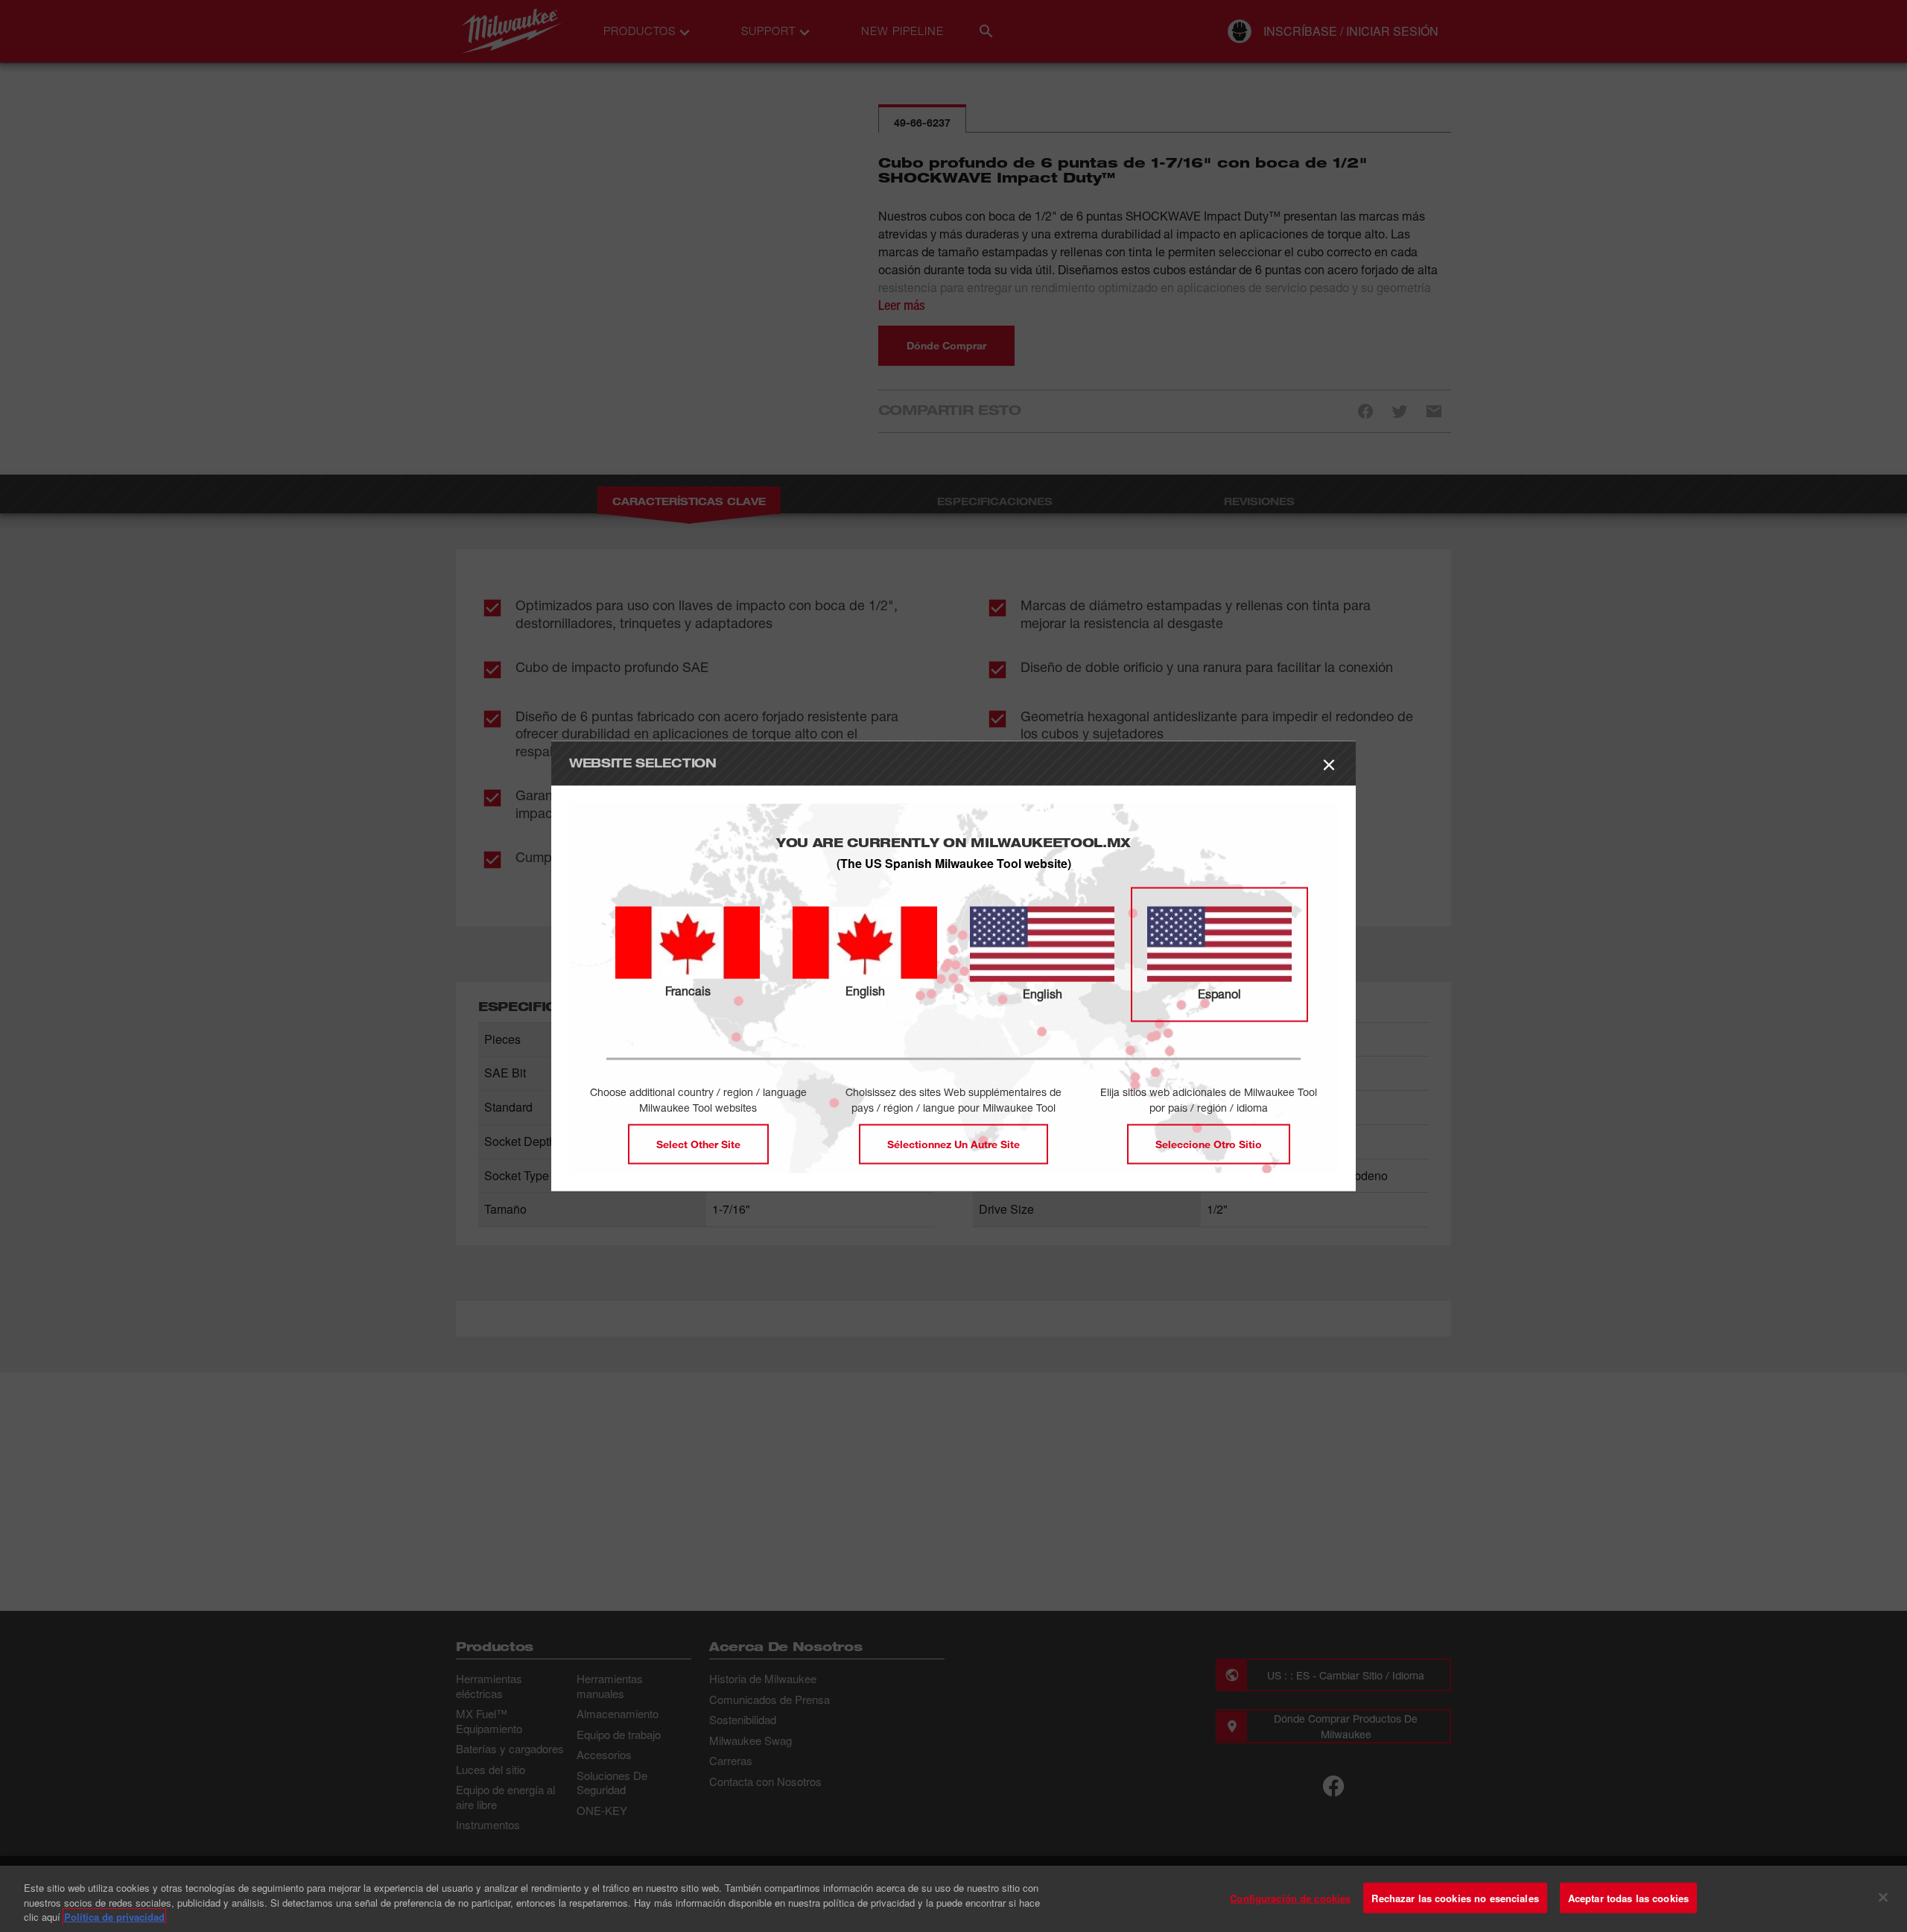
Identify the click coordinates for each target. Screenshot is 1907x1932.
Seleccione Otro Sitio (1209, 1144)
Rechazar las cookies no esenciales (1455, 1897)
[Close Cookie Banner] (1883, 1897)
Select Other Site (698, 1144)
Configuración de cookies (1290, 1897)
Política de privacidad (114, 1917)
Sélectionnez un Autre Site (953, 1144)
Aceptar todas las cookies (1628, 1897)
